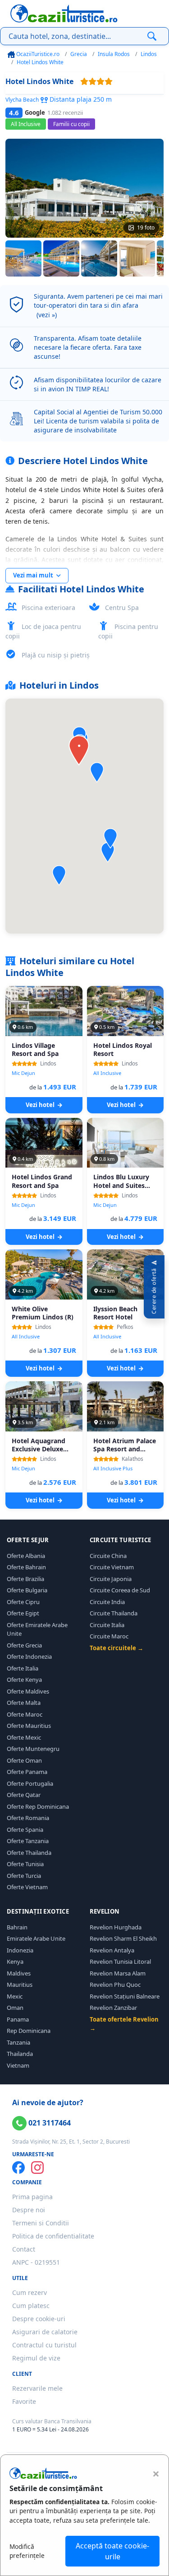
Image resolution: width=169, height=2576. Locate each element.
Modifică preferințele (27, 2551)
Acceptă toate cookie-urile (112, 2551)
